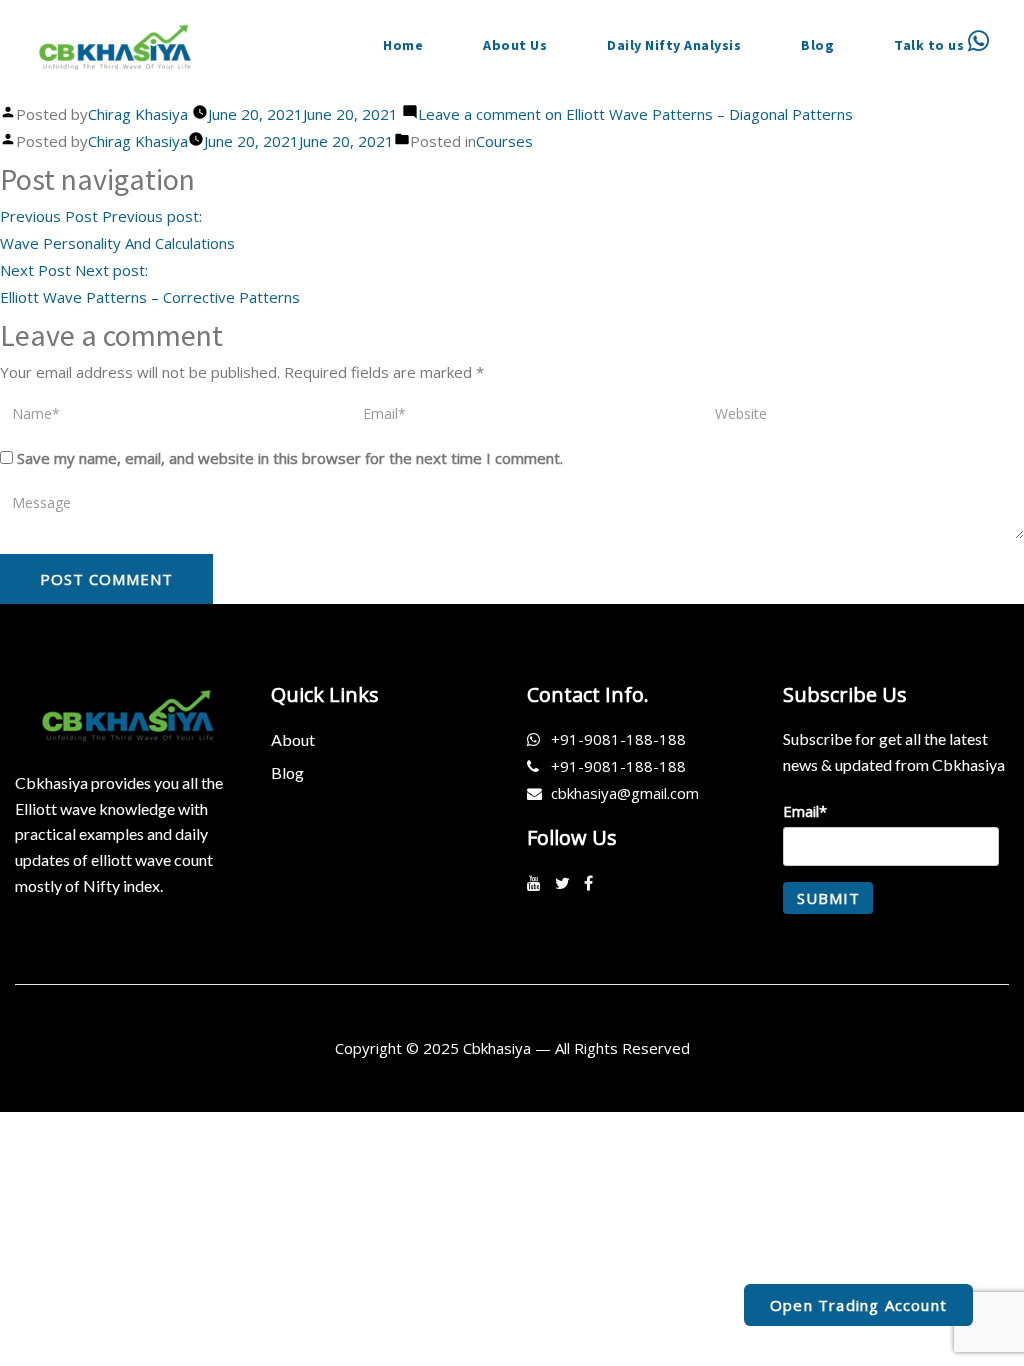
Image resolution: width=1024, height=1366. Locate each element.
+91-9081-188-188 (618, 739)
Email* (805, 811)
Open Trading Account (858, 1305)
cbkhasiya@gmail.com (625, 793)
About (293, 739)
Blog (817, 45)
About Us (515, 45)
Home (403, 45)
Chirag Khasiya (138, 114)
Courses (504, 141)
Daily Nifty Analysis (674, 45)
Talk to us (931, 45)
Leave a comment (635, 114)
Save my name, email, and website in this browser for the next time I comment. (290, 458)
